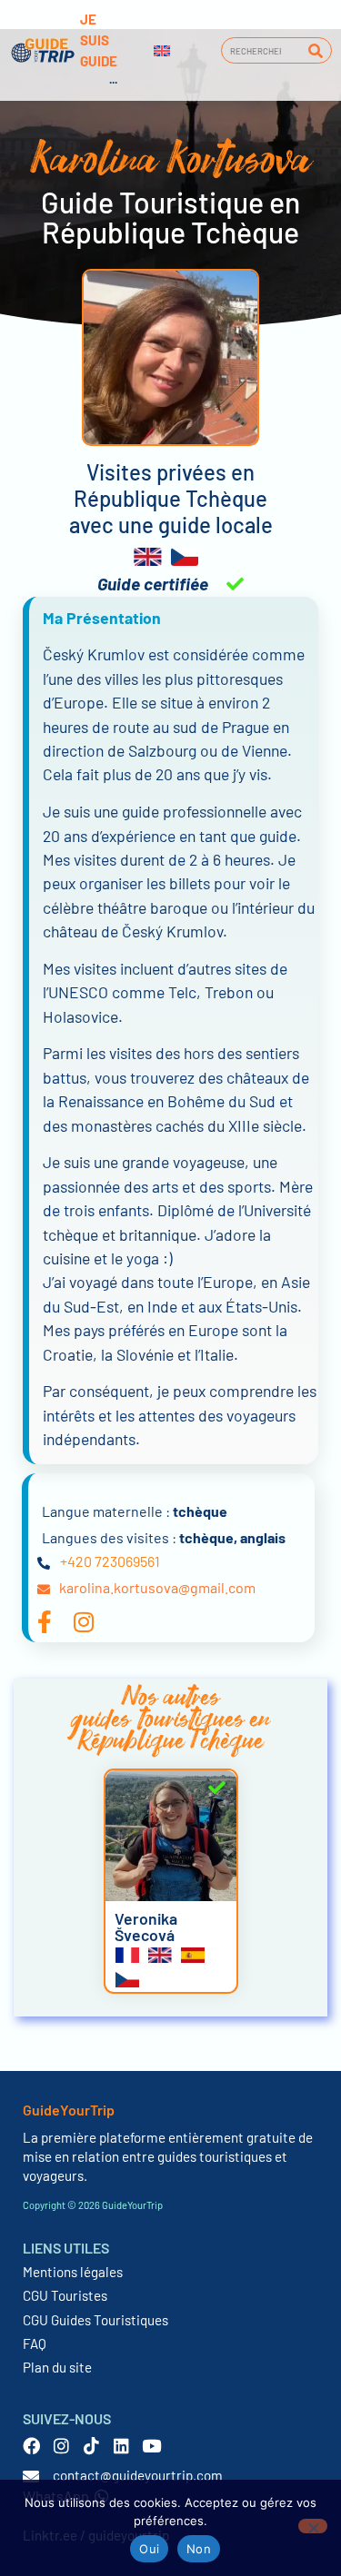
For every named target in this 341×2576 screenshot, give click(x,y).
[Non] (313, 2526)
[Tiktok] (91, 2446)
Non (199, 2549)
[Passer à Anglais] (162, 51)
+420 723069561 (110, 1561)
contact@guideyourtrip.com (138, 2475)
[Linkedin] (121, 2446)
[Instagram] (61, 2446)
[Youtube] (151, 2446)
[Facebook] (31, 2446)
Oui (149, 2549)
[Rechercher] (315, 50)
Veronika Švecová (146, 1927)
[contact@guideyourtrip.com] (31, 2476)
